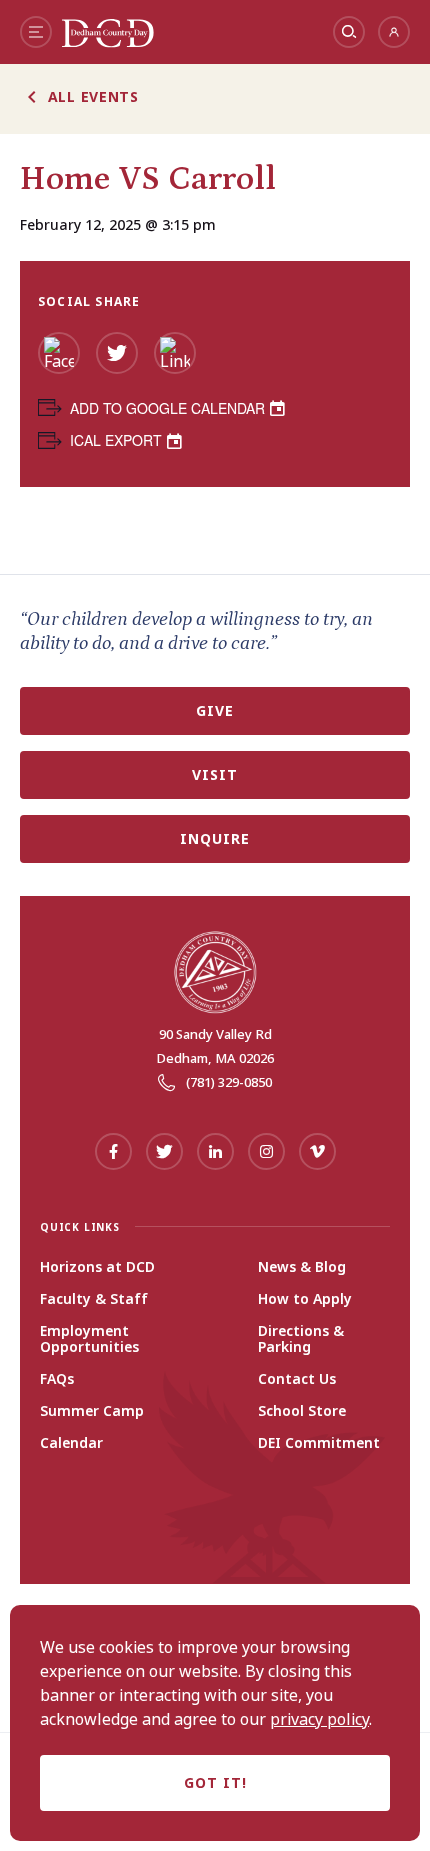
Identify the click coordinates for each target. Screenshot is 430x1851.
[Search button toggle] (349, 32)
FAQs (57, 1379)
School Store (302, 1411)
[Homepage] (108, 42)
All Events (93, 96)
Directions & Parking (301, 1339)
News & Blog (302, 1267)
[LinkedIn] (175, 353)
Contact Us (297, 1379)
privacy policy (319, 1719)
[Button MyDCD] (394, 32)
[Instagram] (266, 1151)
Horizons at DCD (97, 1267)
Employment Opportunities (89, 1339)
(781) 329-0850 (229, 1082)
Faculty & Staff (94, 1299)
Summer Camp (92, 1411)
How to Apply (305, 1299)
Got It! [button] (215, 1782)
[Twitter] (117, 353)
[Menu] (36, 32)
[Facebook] (59, 353)
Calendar (71, 1443)
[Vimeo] (317, 1151)
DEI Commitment (319, 1443)
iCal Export (116, 440)
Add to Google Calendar (167, 408)
